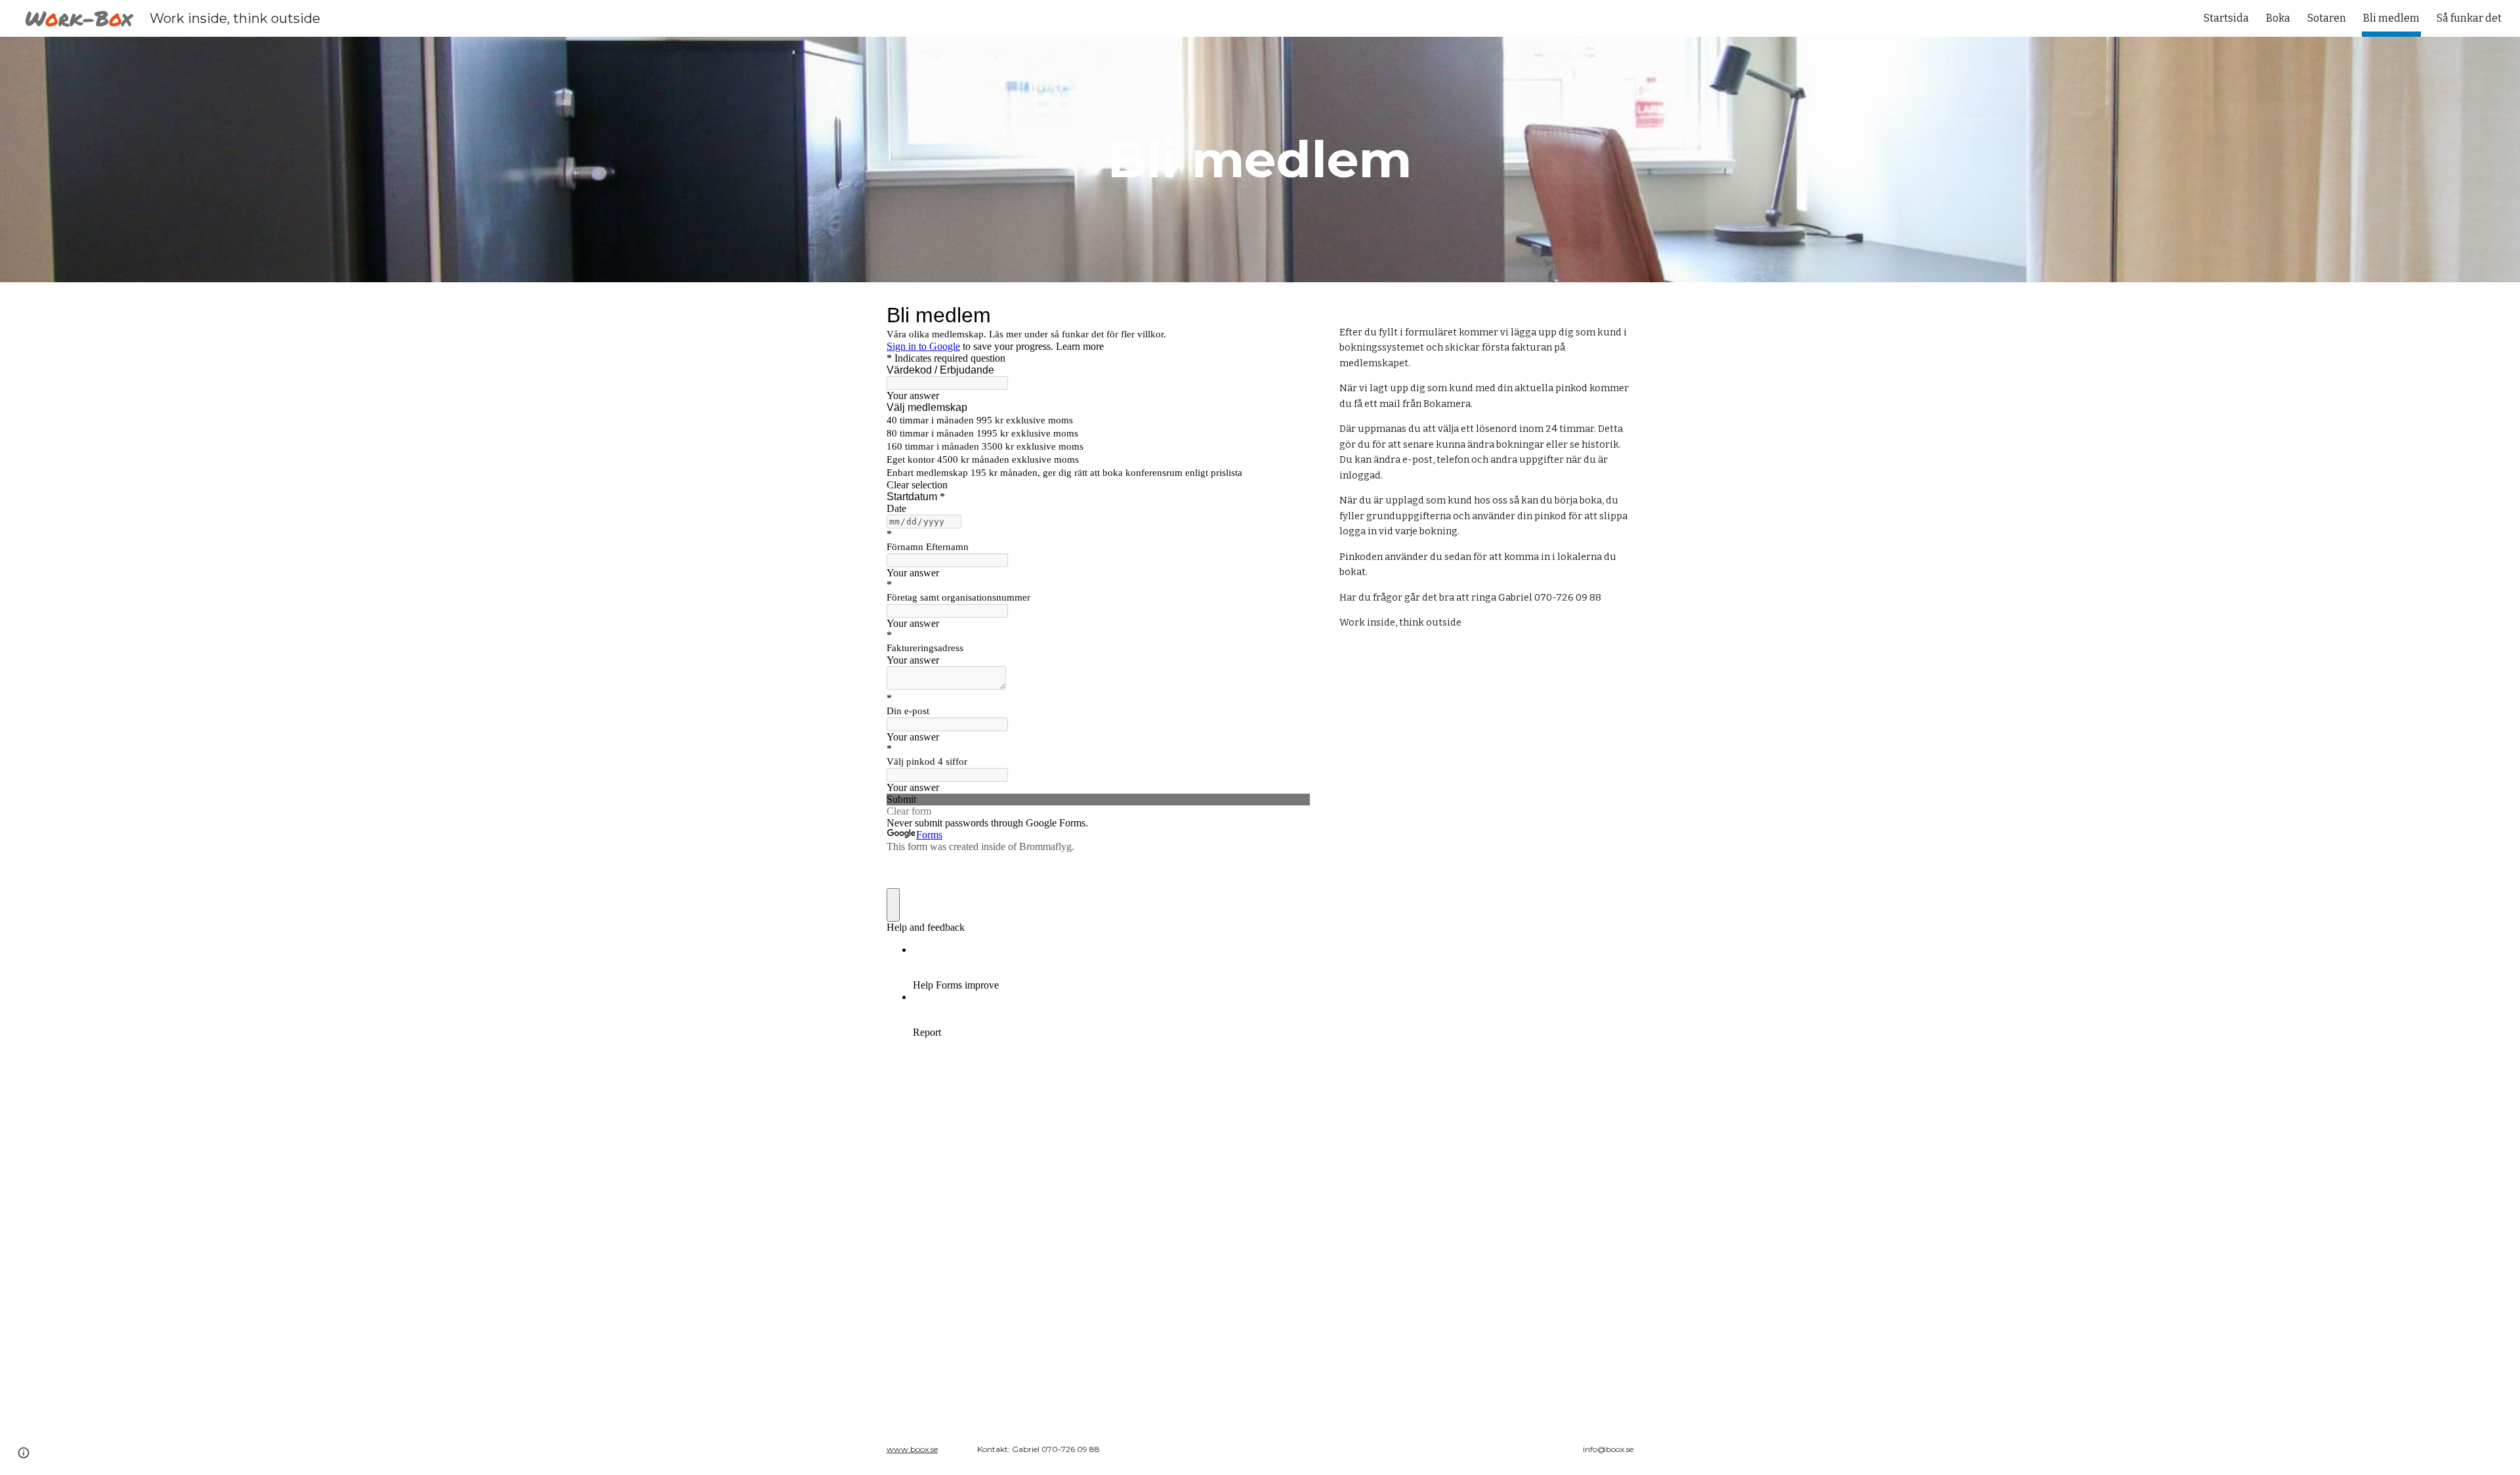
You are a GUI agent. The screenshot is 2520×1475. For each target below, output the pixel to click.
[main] (1260, 160)
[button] (24, 1453)
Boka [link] (2278, 18)
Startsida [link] (2226, 18)
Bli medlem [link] (2391, 18)
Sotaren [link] (2327, 18)
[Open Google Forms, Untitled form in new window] (1290, 315)
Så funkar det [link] (2469, 18)
